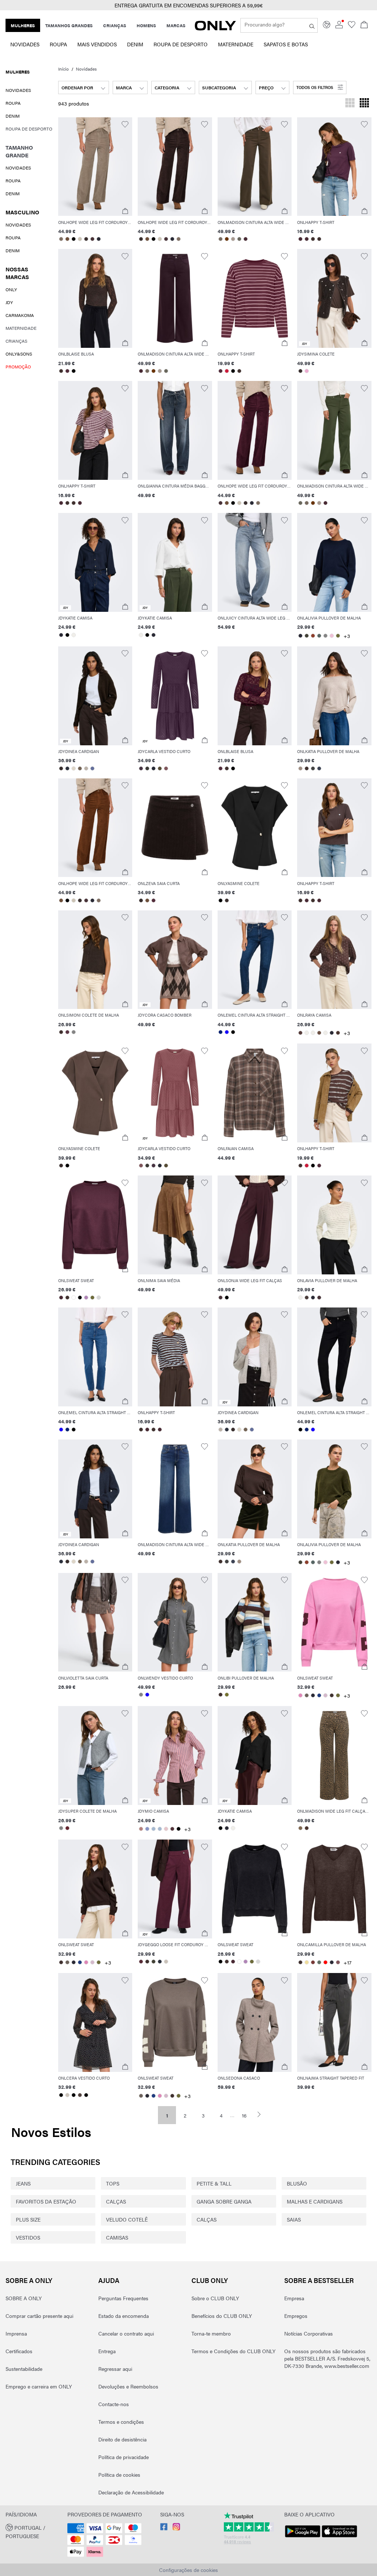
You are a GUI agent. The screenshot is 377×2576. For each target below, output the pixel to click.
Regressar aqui (115, 2369)
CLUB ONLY (210, 2280)
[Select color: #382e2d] (300, 371)
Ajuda (109, 2280)
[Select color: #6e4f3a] (68, 239)
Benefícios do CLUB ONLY (222, 2316)
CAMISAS (117, 2237)
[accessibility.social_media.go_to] (164, 2528)
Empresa (294, 2298)
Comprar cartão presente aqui (39, 2316)
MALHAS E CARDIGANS (315, 2201)
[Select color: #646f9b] (93, 768)
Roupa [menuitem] (58, 44)
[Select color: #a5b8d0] (153, 1829)
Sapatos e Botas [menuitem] (286, 44)
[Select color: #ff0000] (325, 1962)
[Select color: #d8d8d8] (99, 1298)
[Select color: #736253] (80, 768)
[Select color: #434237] (306, 636)
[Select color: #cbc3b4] (80, 239)
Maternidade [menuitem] (236, 44)
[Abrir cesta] (364, 25)
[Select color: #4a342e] (338, 1033)
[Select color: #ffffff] (74, 1298)
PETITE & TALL (214, 2183)
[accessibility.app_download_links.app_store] (339, 2537)
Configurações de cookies (188, 2570)
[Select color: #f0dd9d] (306, 1962)
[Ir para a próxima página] (262, 2114)
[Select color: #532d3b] (68, 371)
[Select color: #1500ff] (227, 1032)
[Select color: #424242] (313, 768)
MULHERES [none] (23, 25)
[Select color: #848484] (325, 636)
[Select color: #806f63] (61, 239)
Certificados (19, 2351)
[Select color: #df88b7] (300, 1695)
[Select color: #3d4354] (319, 768)
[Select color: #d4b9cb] (325, 1695)
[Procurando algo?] (312, 25)
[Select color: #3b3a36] (147, 768)
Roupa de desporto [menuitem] (181, 44)
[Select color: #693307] (227, 239)
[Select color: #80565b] (166, 768)
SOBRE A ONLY (29, 2280)
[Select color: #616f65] (319, 1962)
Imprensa (16, 2333)
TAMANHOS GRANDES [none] (69, 25)
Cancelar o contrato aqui (126, 2333)
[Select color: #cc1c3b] (227, 371)
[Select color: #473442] (141, 768)
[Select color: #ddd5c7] (74, 768)
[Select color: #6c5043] (319, 1033)
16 (244, 2115)
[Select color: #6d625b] (306, 1695)
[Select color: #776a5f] (221, 239)
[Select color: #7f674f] (300, 1828)
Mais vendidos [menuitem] (97, 44)
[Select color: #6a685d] (239, 239)
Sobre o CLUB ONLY (215, 2298)
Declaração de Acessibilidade (131, 2492)
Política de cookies (119, 2475)
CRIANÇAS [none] (115, 25)
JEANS (23, 2183)
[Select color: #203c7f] (319, 1695)
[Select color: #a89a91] (233, 239)
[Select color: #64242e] (68, 1828)
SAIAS (294, 2219)
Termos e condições (121, 2422)
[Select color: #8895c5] (147, 1829)
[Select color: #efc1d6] (332, 636)
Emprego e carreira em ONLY (39, 2386)
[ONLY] (215, 28)
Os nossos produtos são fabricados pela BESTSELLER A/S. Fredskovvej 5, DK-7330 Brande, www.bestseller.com (327, 2358)
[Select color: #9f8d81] (300, 768)
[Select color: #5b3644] (68, 1032)
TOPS (113, 2183)
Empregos (296, 2316)
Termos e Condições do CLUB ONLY (233, 2351)
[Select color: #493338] (93, 239)
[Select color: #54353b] (172, 1829)
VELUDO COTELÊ (127, 2219)
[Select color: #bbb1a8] (86, 768)
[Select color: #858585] (141, 1695)
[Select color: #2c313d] (68, 768)
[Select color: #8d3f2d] (313, 636)
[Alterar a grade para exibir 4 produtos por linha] (364, 104)
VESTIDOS (28, 2237)
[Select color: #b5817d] (141, 1829)
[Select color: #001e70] (221, 1032)
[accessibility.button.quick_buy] (125, 211)
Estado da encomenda (124, 2316)
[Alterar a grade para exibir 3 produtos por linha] (350, 104)
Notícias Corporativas (309, 2333)
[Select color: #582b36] (141, 1962)
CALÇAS (116, 2201)
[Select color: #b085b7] (86, 1298)
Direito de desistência (122, 2439)
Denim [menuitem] (135, 44)
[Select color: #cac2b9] (166, 1962)
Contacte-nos (114, 2404)
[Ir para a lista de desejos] (352, 26)
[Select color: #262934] (153, 768)
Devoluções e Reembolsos (128, 2386)
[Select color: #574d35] (160, 768)
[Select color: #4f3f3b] (80, 2095)
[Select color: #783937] (313, 1962)
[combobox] (84, 88)
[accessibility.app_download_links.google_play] (303, 2537)
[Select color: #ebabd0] (306, 371)
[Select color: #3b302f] (86, 239)
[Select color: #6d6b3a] (338, 636)
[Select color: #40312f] (313, 239)
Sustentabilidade (24, 2369)
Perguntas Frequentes (123, 2298)
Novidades (86, 69)
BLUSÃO (297, 2183)
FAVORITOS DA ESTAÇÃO (46, 2201)
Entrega (107, 2351)
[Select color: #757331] (227, 1695)
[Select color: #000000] (74, 239)
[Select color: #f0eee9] (74, 635)
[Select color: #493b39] (306, 1298)
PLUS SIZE (28, 2219)
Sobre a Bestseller (319, 2280)
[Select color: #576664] (319, 636)
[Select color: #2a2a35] (99, 239)
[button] (188, 5)
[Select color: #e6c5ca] (166, 1829)
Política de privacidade (124, 2457)
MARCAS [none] (176, 25)
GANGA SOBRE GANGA (224, 2201)
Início (64, 69)
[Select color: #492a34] (246, 239)
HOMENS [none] (146, 25)
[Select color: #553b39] (300, 1033)
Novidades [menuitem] (25, 44)
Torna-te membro (211, 2333)
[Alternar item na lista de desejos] (125, 124)
